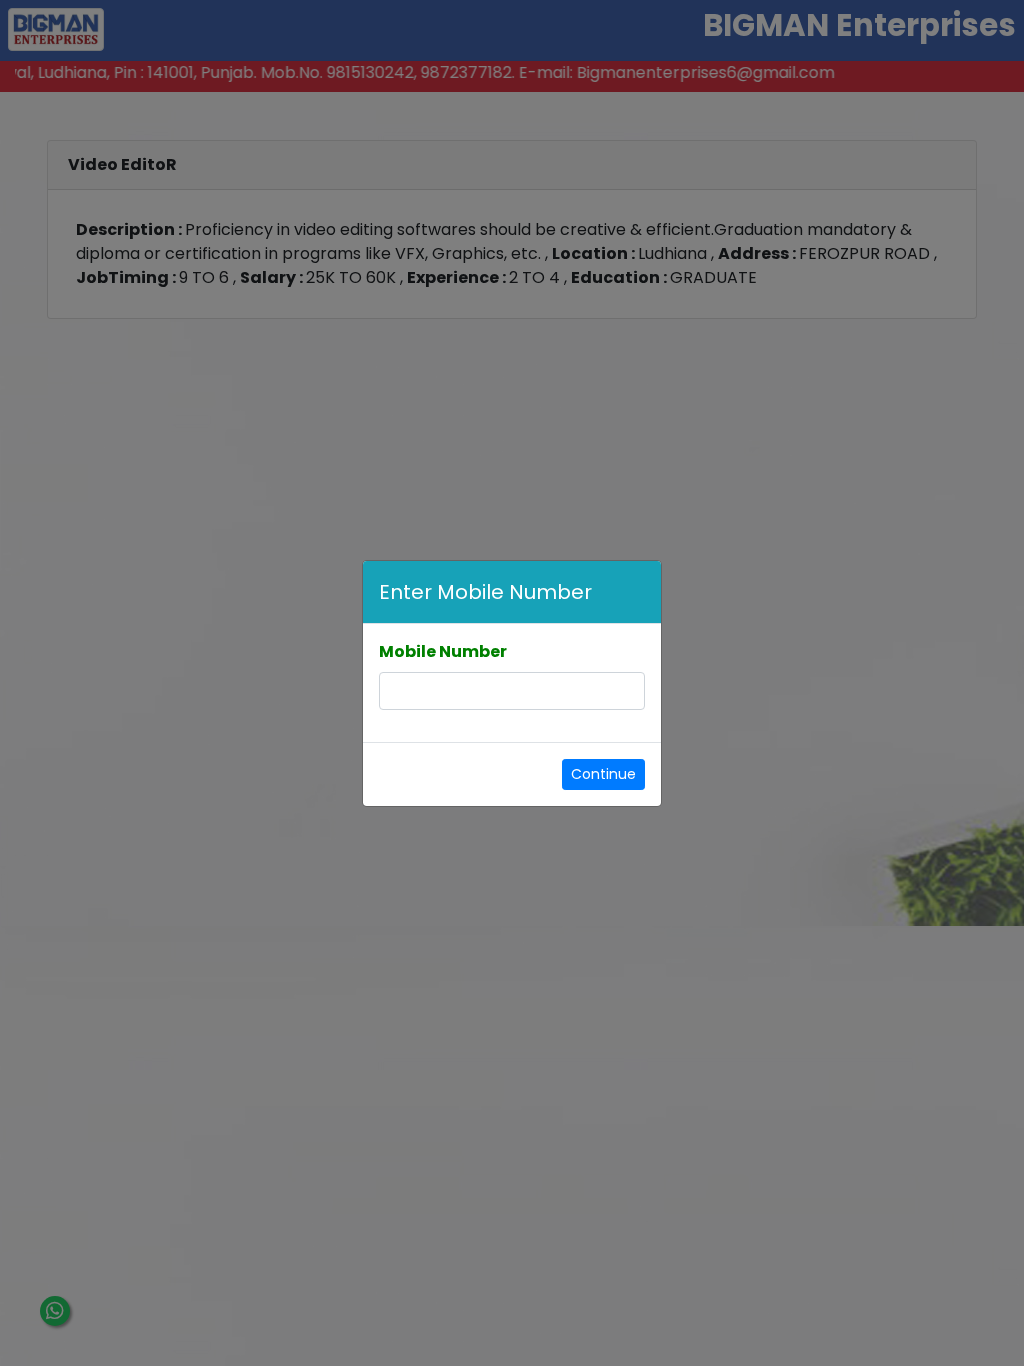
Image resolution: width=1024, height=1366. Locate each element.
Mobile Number (443, 651)
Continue (603, 774)
